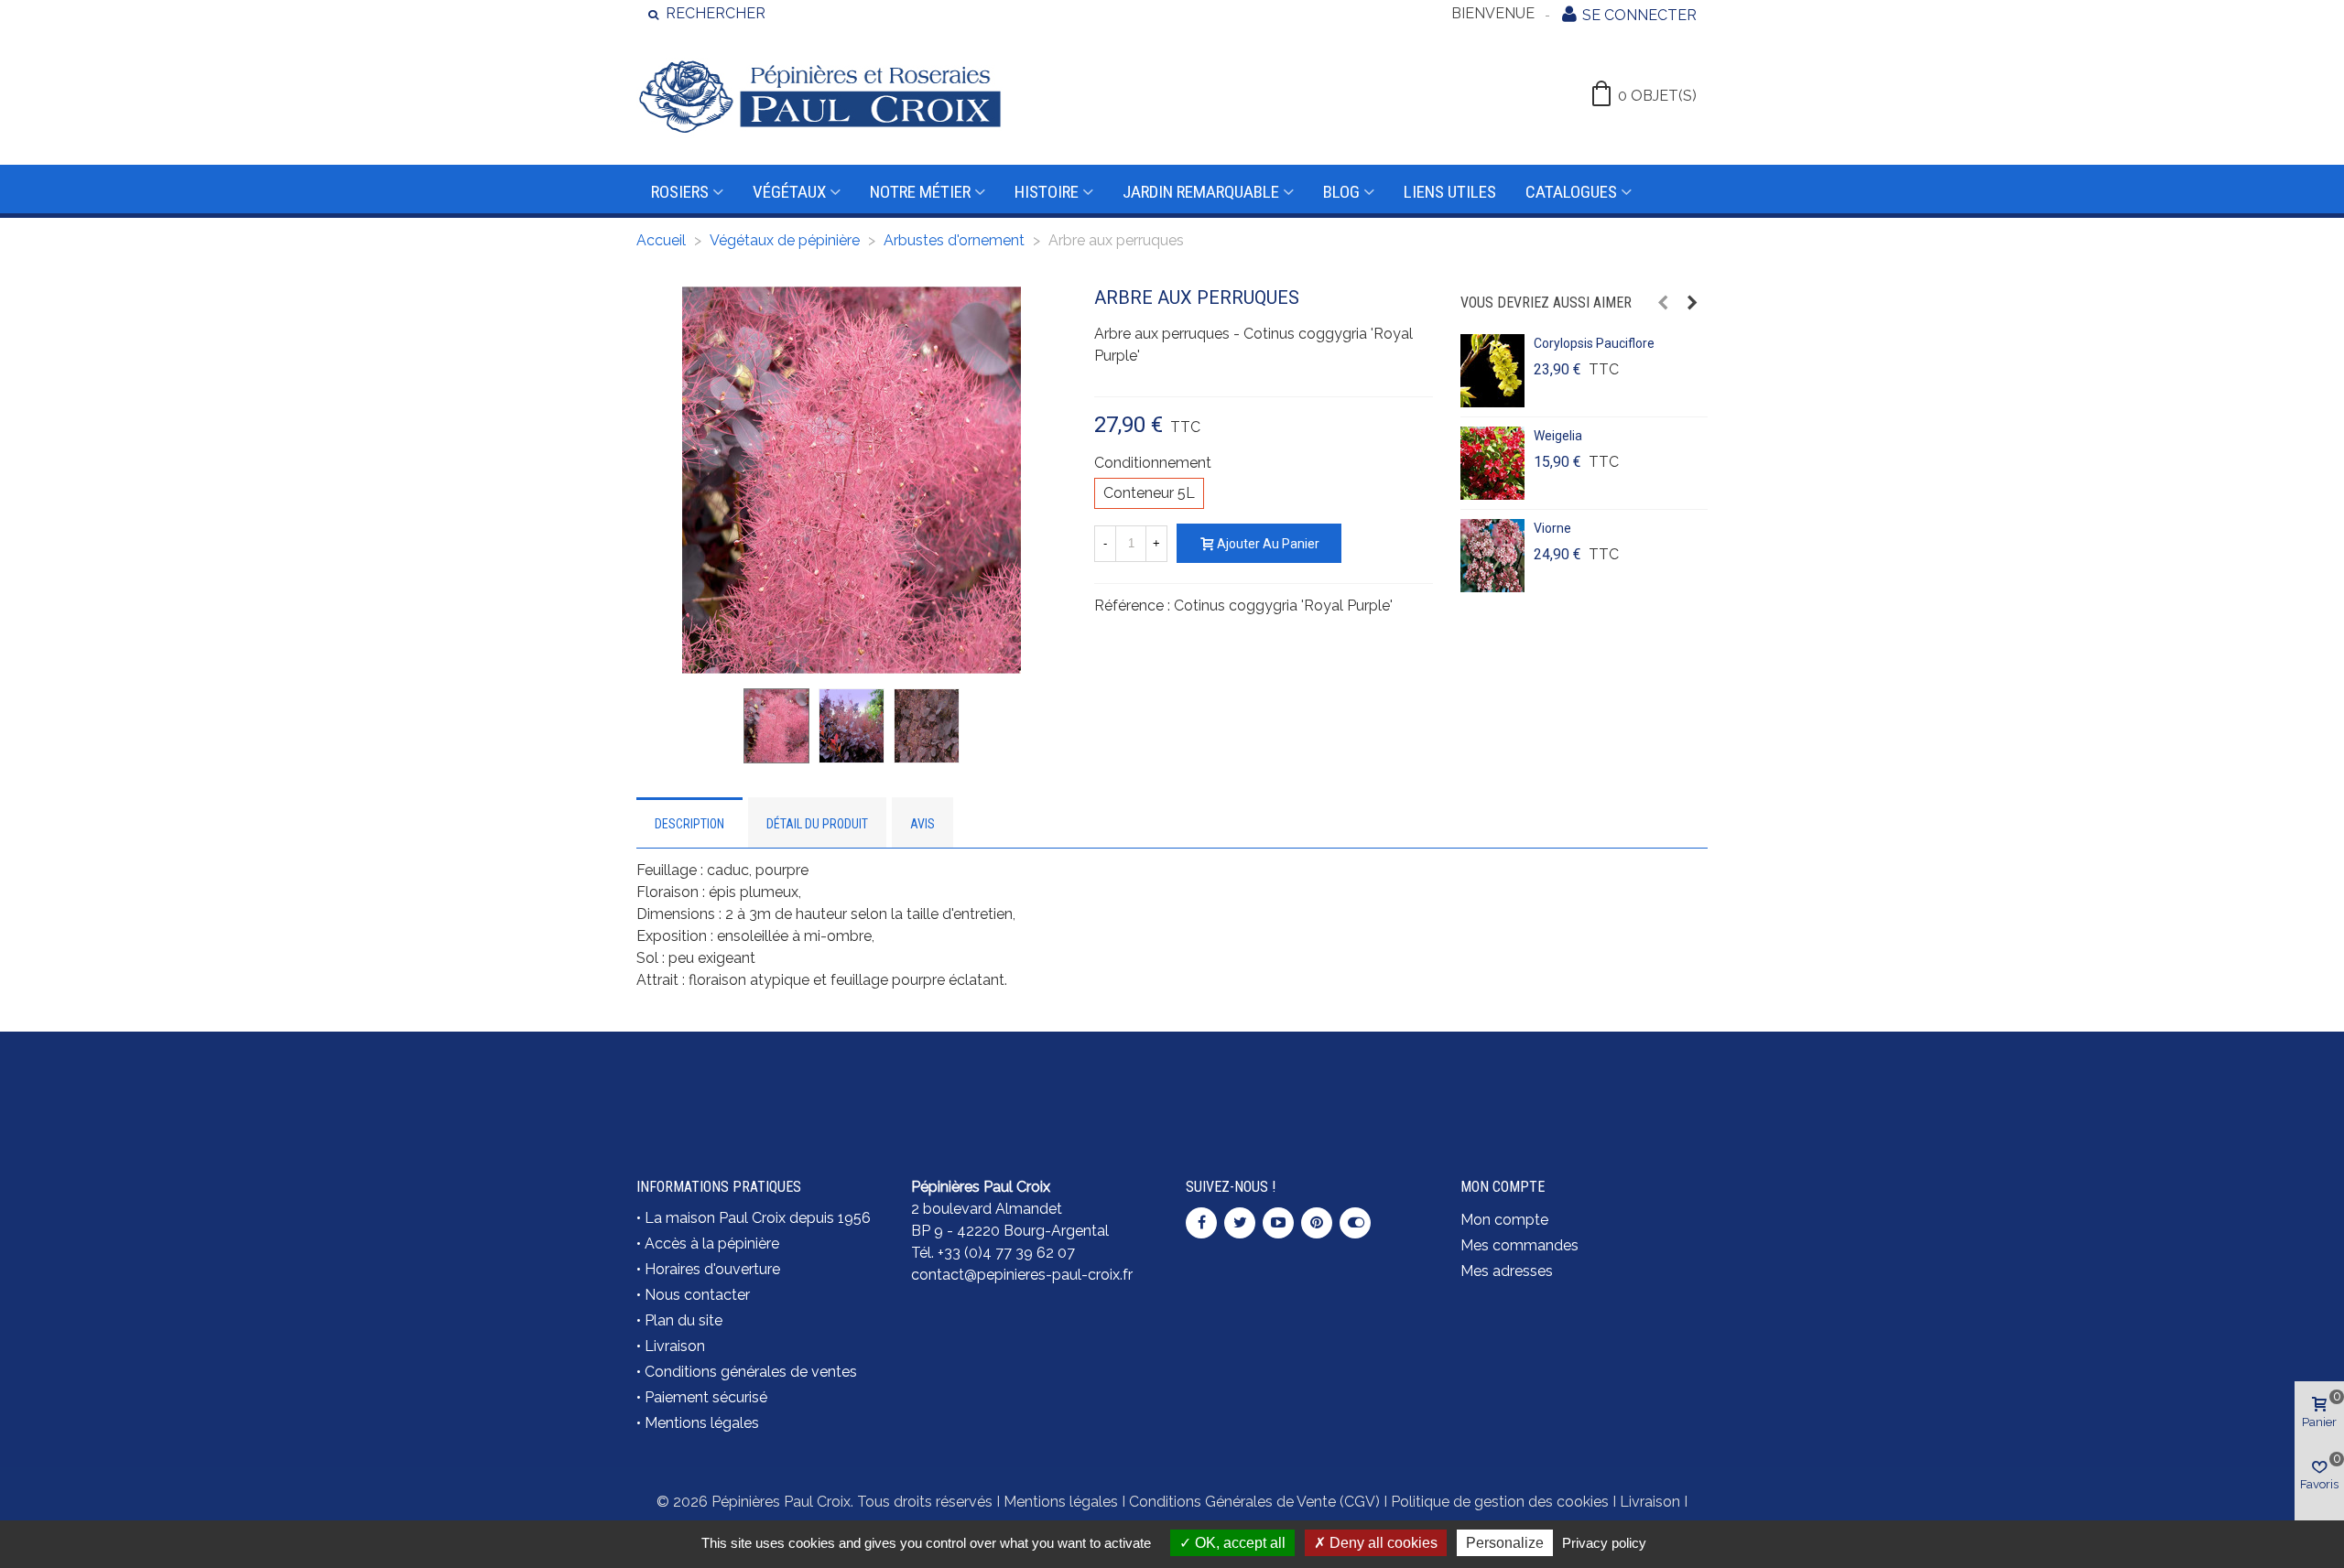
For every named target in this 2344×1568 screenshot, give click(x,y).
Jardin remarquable (1201, 192)
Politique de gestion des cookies (1500, 1502)
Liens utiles (1450, 192)
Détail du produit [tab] (817, 824)
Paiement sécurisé (706, 1397)
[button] (1663, 303)
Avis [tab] (922, 824)
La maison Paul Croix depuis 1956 (758, 1218)
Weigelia (1558, 436)
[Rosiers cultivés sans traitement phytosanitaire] (1309, 1084)
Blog (1341, 192)
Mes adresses (1507, 1271)
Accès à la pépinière (712, 1244)
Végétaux (789, 192)
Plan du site (684, 1320)
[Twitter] (1240, 1223)
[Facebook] (1201, 1223)
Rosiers (680, 192)
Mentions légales (702, 1423)
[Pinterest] (1317, 1223)
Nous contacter (697, 1295)
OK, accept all (1238, 1543)
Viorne (1552, 528)
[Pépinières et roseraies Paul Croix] (819, 96)
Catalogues (1571, 192)
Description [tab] (689, 824)
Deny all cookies (1382, 1543)
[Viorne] (1492, 556)
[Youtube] (1278, 1223)
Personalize (1505, 1543)
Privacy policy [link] (1604, 1543)
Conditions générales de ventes (751, 1372)
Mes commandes (1519, 1245)
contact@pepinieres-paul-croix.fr (1022, 1275)
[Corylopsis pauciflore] (1492, 371)
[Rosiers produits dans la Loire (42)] (1584, 1073)
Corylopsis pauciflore (1594, 343)
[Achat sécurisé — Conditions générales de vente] (760, 1084)
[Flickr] (1355, 1223)
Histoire (1047, 192)
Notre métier (920, 192)
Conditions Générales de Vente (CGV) (1254, 1502)
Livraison (675, 1346)
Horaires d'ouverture (712, 1269)
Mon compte (1504, 1220)
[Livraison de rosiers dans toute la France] (1035, 1084)
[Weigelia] (1492, 463)
